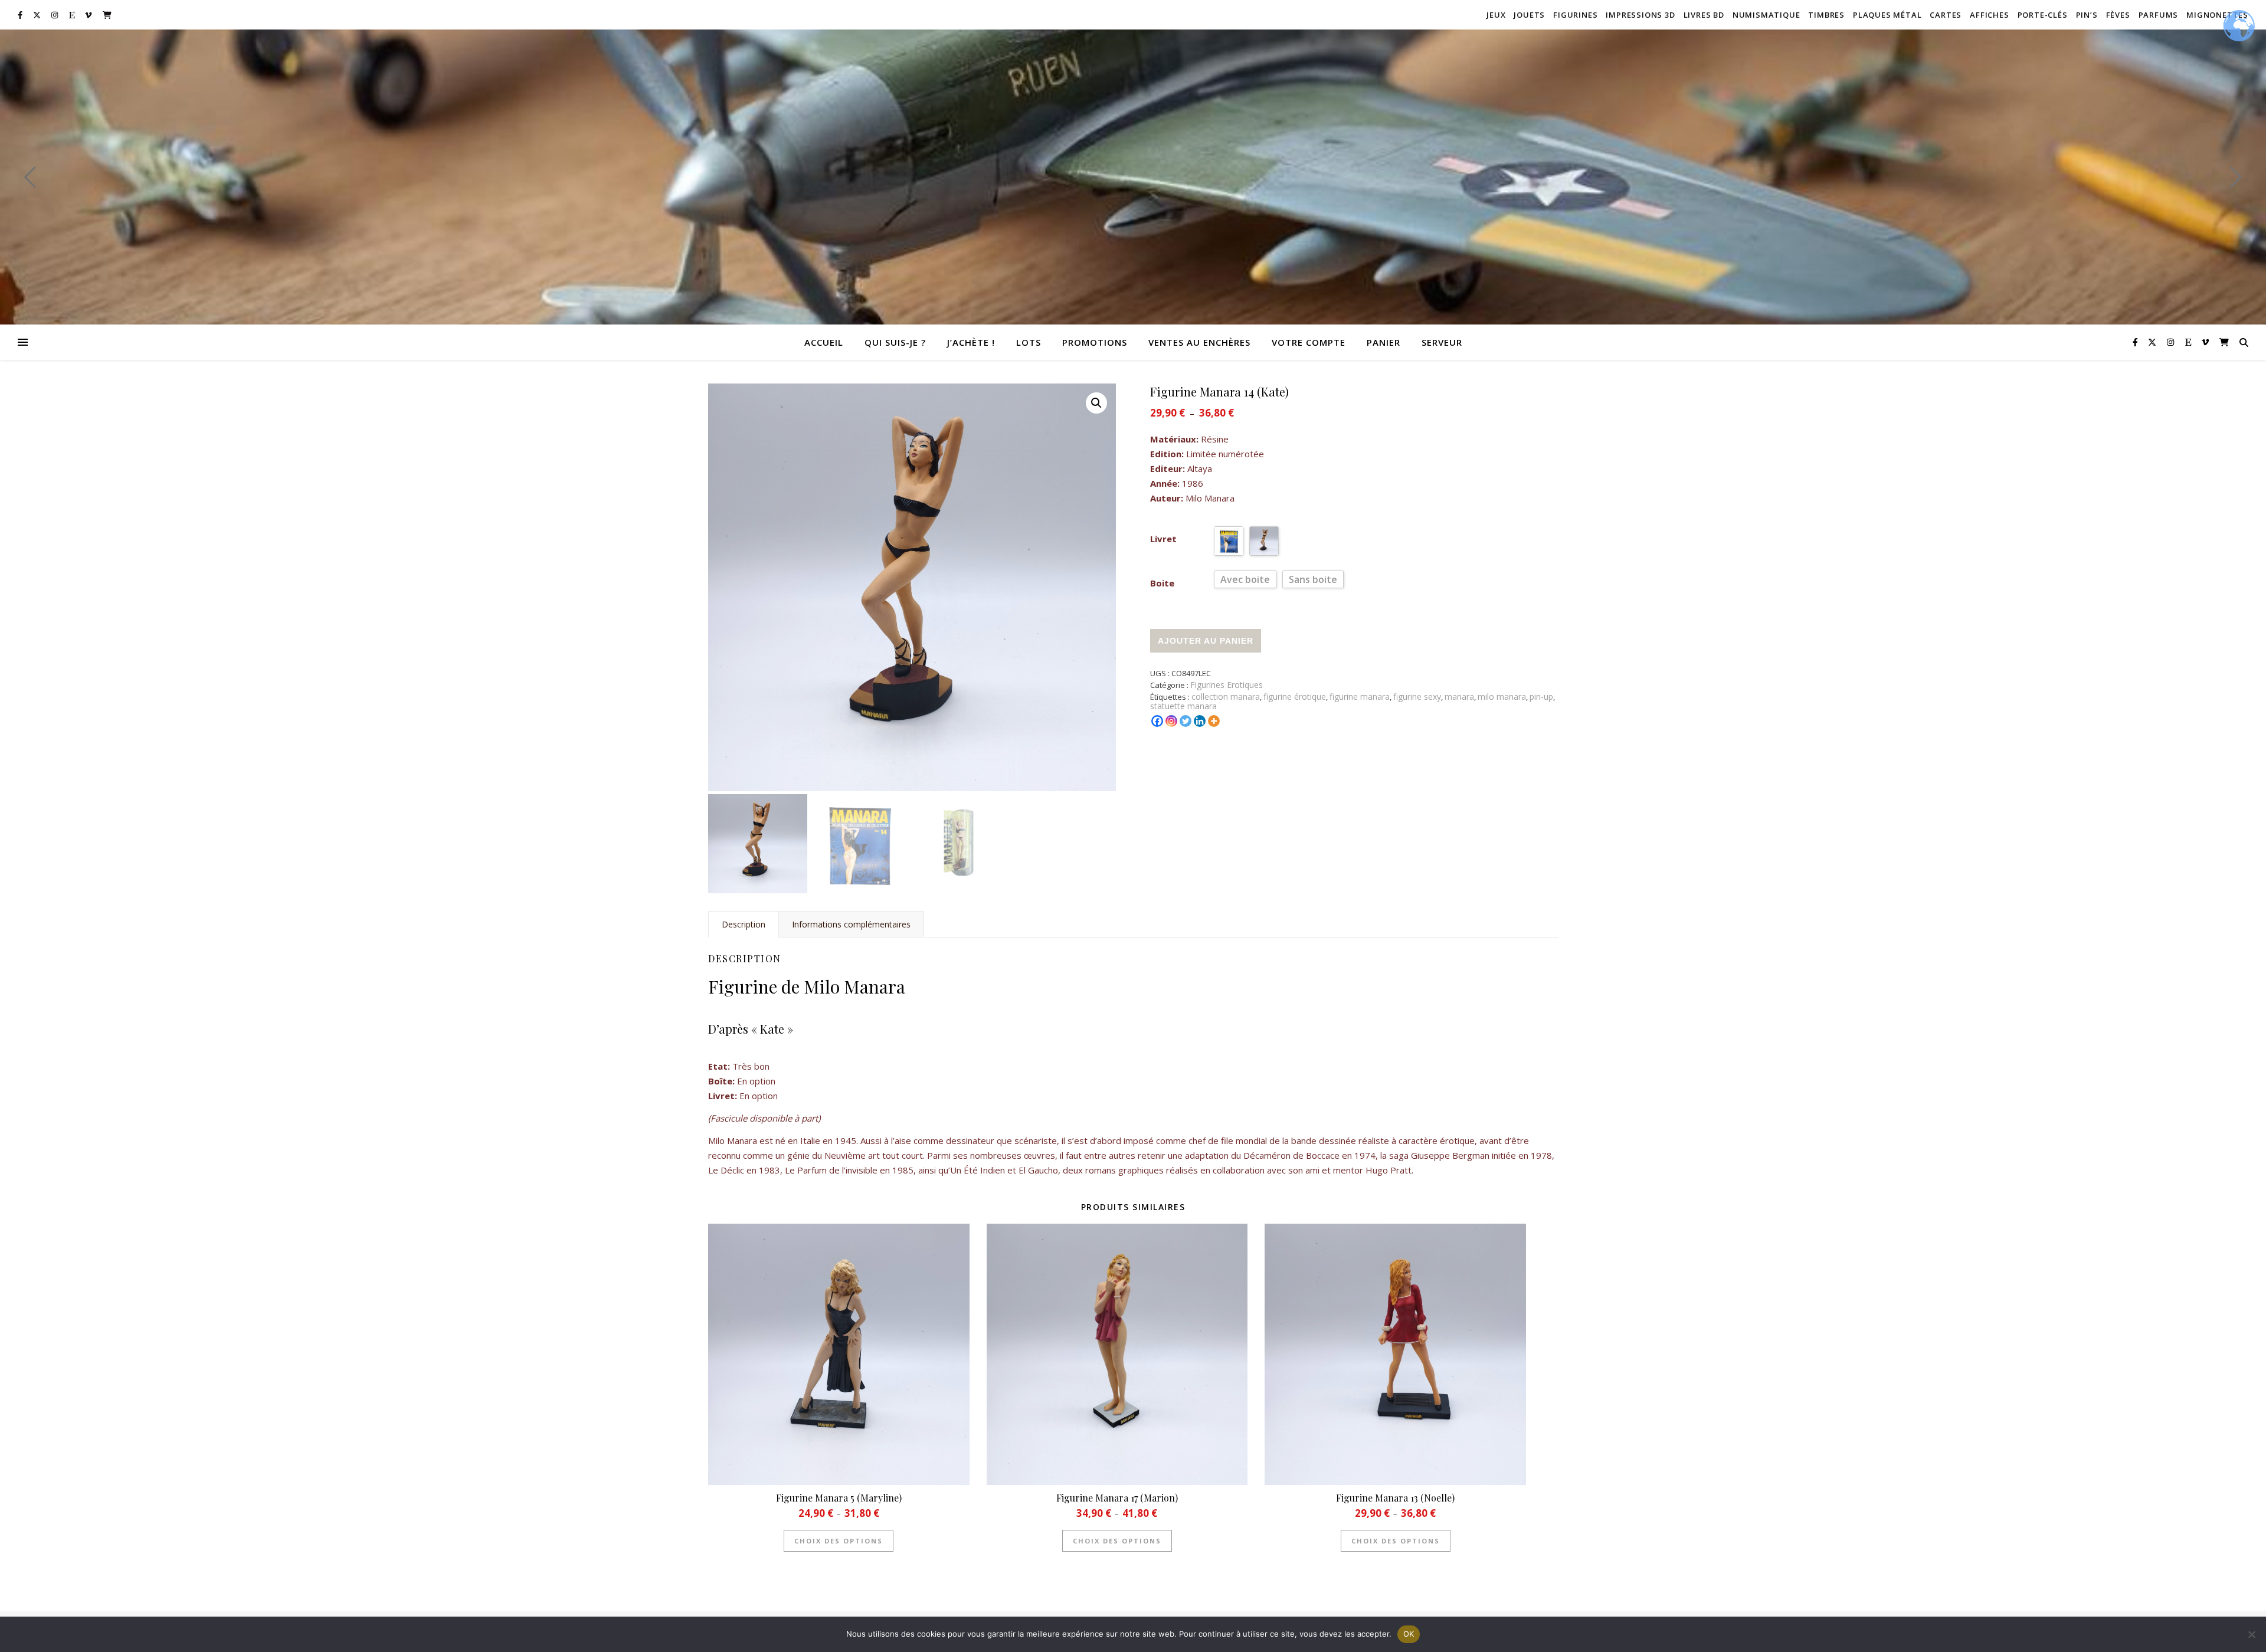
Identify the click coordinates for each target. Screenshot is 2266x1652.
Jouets (1529, 15)
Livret (1163, 539)
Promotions (1095, 342)
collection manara (1226, 696)
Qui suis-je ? (895, 342)
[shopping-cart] (107, 15)
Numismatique (1766, 15)
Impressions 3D (1640, 15)
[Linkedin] (1200, 721)
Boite (1162, 583)
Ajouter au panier (1206, 641)
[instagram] (55, 15)
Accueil (824, 342)
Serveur (1442, 342)
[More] (1214, 721)
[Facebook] (1157, 721)
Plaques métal (1887, 15)
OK (1409, 1634)
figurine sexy (1417, 696)
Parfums (2159, 15)
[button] (1096, 403)
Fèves (2118, 15)
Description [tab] (744, 924)
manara (1459, 696)
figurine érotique (1295, 696)
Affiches (1989, 15)
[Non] (2251, 1634)
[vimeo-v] (89, 15)
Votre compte (1309, 342)
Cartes (1946, 15)
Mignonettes (2217, 15)
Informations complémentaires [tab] (851, 924)
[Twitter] (1186, 721)
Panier (1383, 342)
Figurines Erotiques (1227, 685)
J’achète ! (971, 342)
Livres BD (1704, 15)
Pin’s (2087, 15)
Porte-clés (2043, 15)
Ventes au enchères (1199, 342)
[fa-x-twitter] (38, 15)
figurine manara (1360, 696)
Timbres (1826, 15)
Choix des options (839, 1541)
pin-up (1541, 696)
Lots (1029, 342)
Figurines (1575, 15)
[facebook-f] (21, 15)
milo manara (1502, 696)
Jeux (1496, 15)
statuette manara (1183, 706)
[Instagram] (1171, 721)
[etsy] (73, 15)
